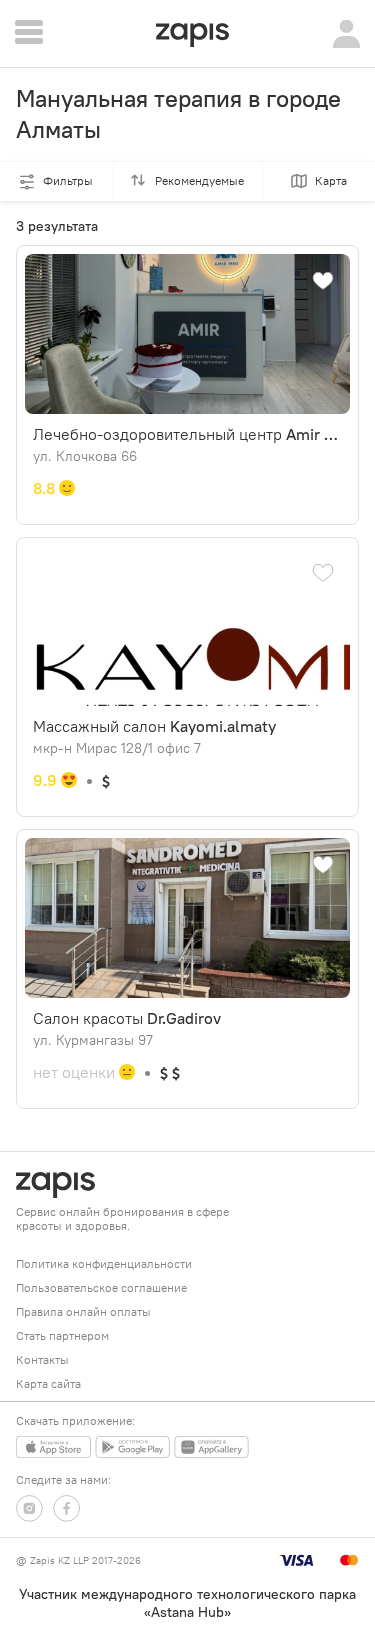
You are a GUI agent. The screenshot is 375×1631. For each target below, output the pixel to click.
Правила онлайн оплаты (83, 1311)
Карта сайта (48, 1383)
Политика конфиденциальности (104, 1263)
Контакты (42, 1359)
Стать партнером (62, 1335)
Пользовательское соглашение (101, 1287)
